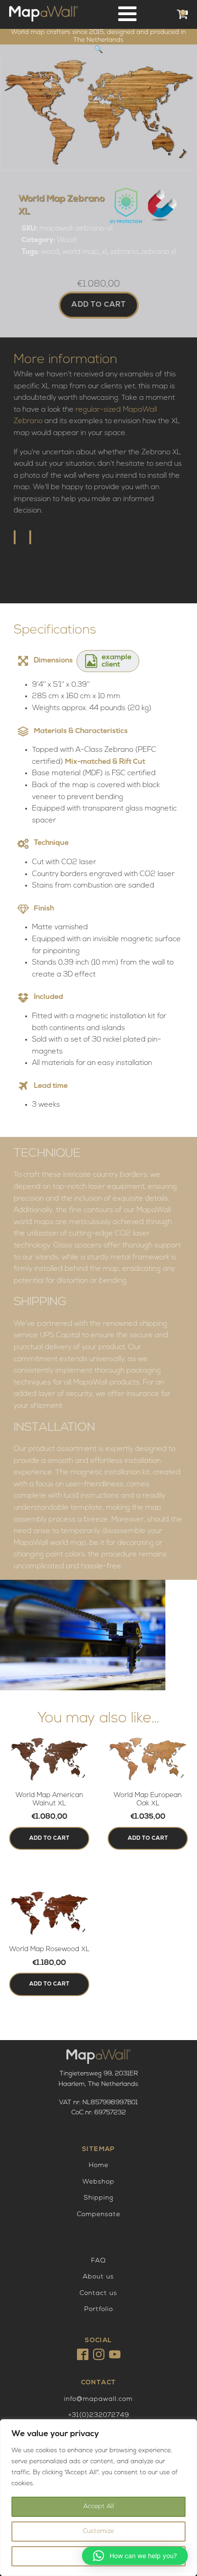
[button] (98, 50)
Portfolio (99, 2309)
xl (104, 252)
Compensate (99, 2215)
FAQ (98, 2261)
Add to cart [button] (49, 1838)
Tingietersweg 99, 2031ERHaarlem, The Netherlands (98, 2079)
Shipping (99, 2198)
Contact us (98, 2293)
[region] (98, 2498)
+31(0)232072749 (99, 2415)
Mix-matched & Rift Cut (105, 762)
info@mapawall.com (98, 2399)
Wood (67, 240)
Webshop (98, 2182)
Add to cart (99, 305)
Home (99, 2165)
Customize (98, 2531)
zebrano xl (159, 252)
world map (80, 252)
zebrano (124, 252)
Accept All (99, 2507)
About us (98, 2277)
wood (50, 252)
